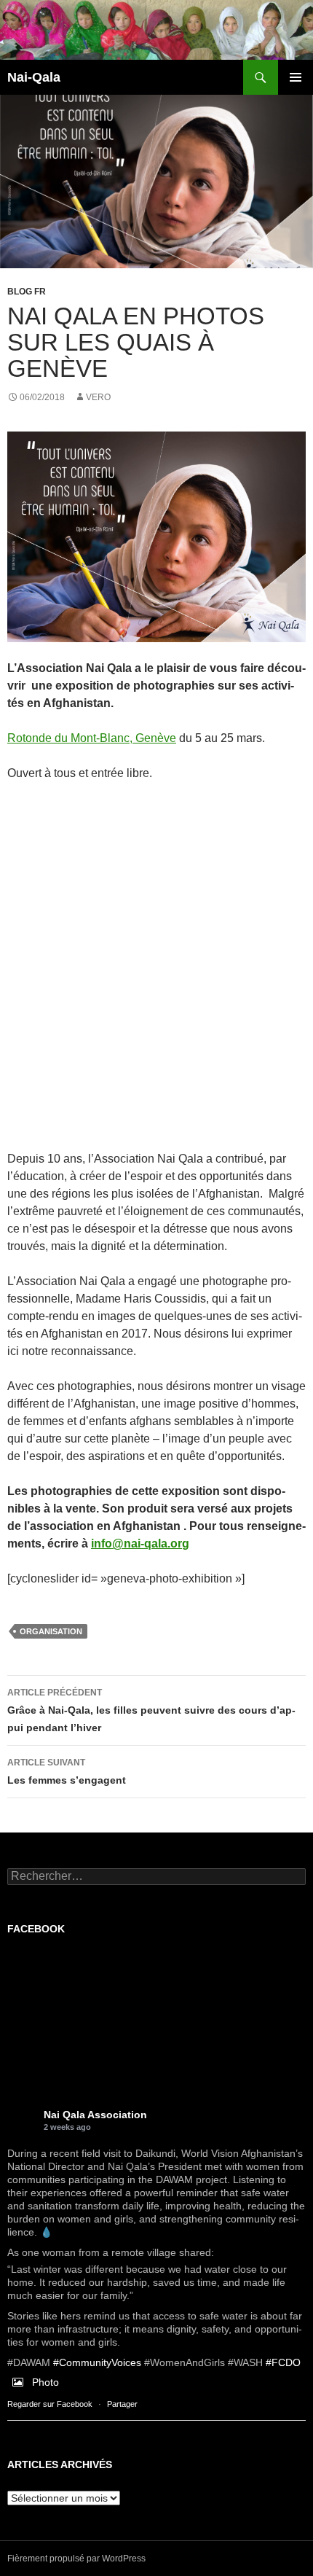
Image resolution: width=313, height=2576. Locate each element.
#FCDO (283, 2362)
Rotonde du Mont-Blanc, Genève (92, 738)
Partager (122, 2404)
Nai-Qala (34, 77)
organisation (51, 1631)
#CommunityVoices (97, 2362)
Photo (45, 2382)
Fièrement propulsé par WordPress (76, 2559)
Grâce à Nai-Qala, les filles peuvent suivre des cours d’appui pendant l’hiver (151, 1710)
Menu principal (296, 77)
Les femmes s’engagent (67, 1772)
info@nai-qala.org (140, 1543)
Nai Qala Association (95, 2115)
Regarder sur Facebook (50, 2404)
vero (98, 397)
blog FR (27, 292)
